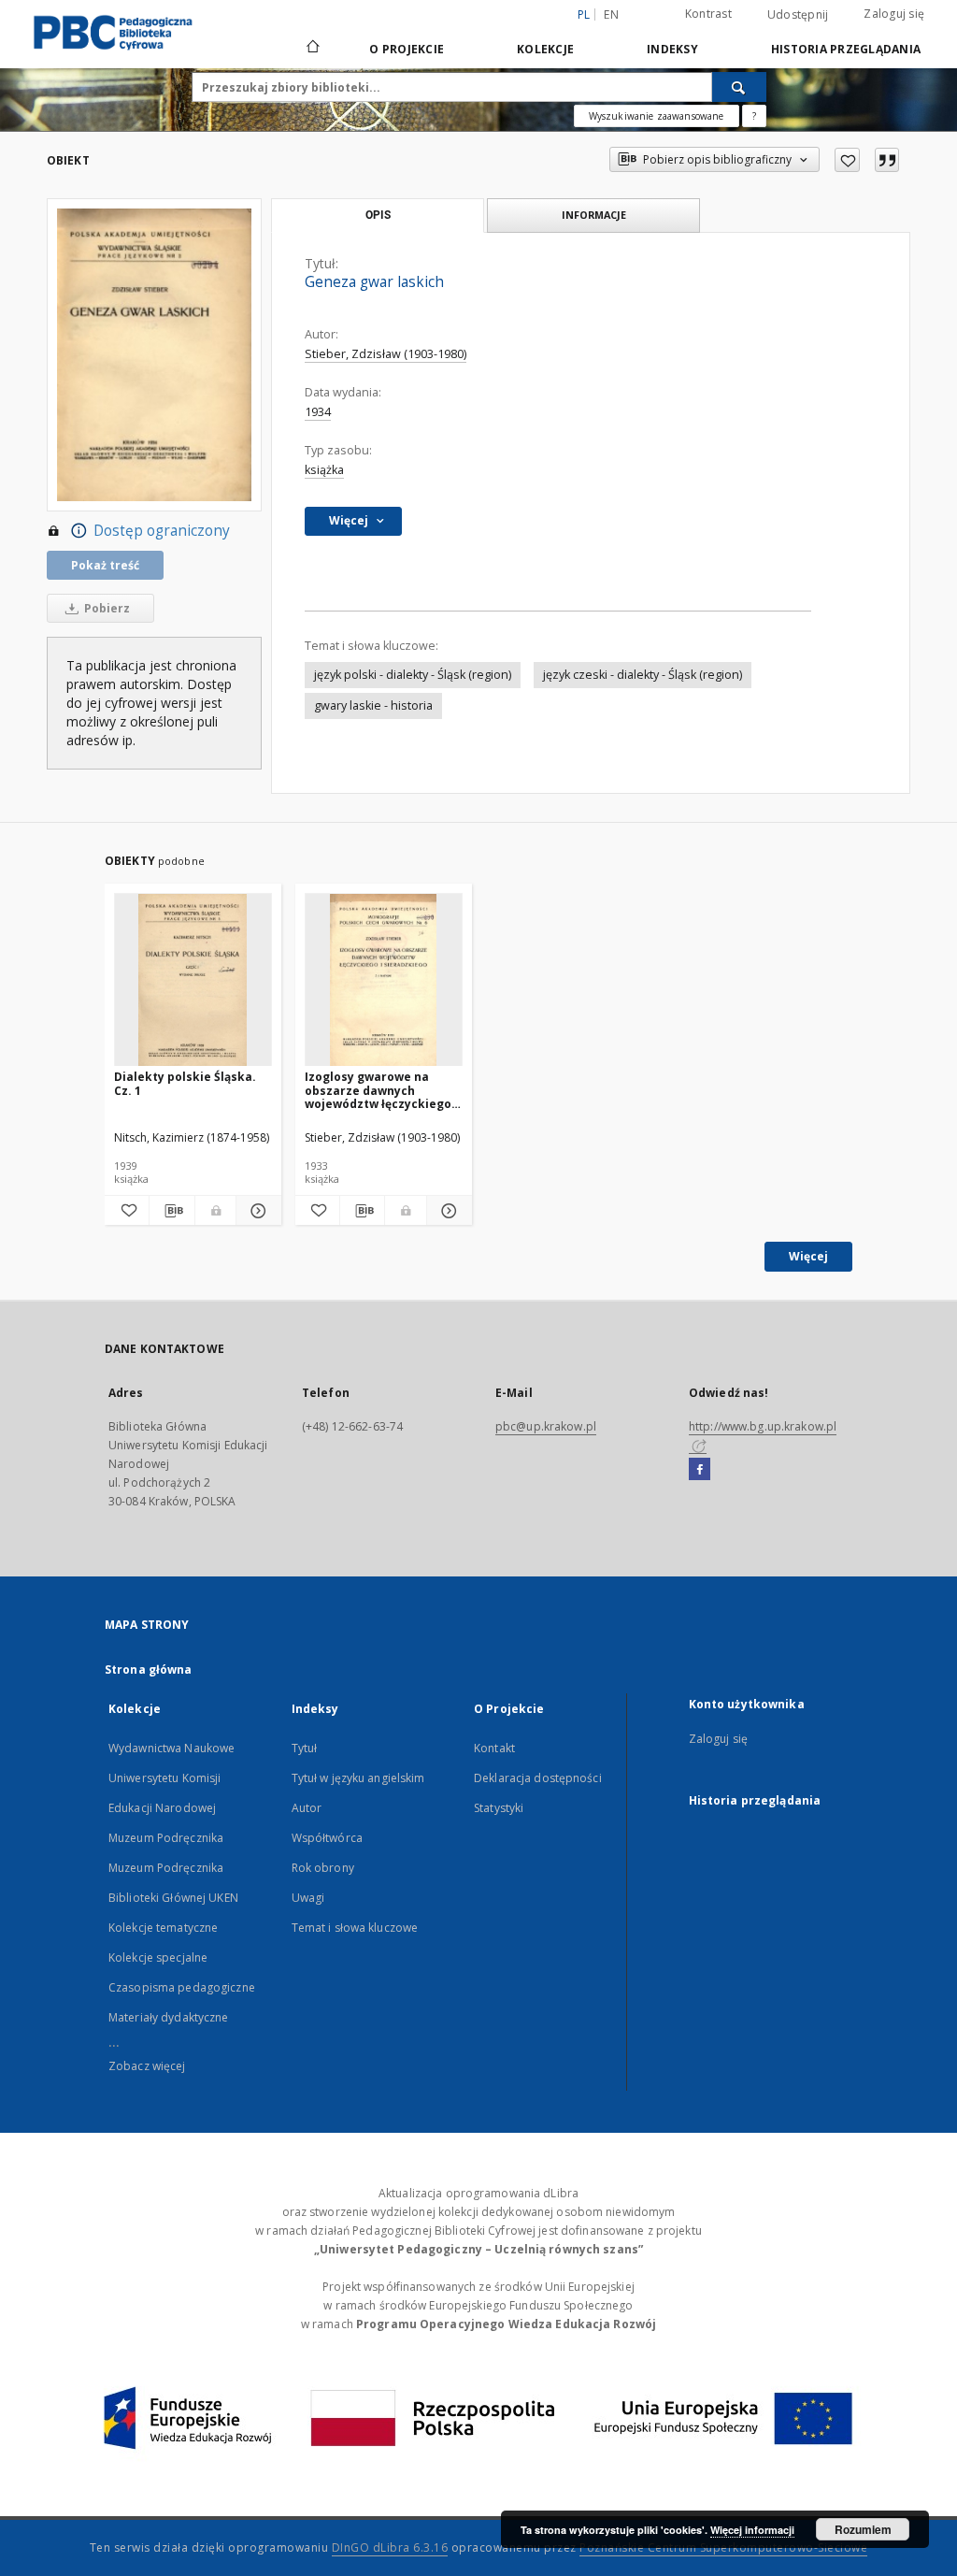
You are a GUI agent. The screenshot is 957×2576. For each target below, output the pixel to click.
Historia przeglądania (846, 49)
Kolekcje (545, 49)
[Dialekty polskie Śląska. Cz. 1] (193, 980)
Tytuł (305, 1748)
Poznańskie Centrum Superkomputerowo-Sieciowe (723, 2547)
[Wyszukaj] (739, 87)
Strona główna (149, 1669)
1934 (318, 412)
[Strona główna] (312, 49)
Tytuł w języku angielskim (358, 1778)
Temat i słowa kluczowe (355, 1928)
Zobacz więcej (147, 2066)
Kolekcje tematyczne (163, 1928)
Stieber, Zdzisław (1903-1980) (386, 354)
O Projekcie (407, 49)
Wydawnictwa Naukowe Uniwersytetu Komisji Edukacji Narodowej (171, 1778)
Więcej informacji (752, 2530)
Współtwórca (327, 1838)
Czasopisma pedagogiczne (182, 1987)
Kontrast (708, 14)
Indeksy (672, 49)
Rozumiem (863, 2529)
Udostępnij (798, 15)
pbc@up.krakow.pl (546, 1426)
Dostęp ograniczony (162, 531)
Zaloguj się (894, 14)
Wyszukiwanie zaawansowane (657, 116)
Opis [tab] (378, 215)
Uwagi (308, 1898)
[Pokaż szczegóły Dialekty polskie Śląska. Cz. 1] (256, 1211)
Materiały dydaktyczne (169, 2017)
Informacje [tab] (594, 215)
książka (324, 470)
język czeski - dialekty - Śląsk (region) (643, 675)
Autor (307, 1808)
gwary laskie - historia (373, 705)
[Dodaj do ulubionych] (847, 160)
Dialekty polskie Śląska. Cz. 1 (185, 1083)
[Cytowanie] (887, 160)
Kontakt (494, 1748)
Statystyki (499, 1808)
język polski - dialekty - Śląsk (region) (413, 675)
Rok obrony (323, 1868)
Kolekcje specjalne (158, 1957)
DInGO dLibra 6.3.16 (390, 2547)
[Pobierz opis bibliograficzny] (171, 1211)
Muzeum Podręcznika (166, 1838)
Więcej (808, 1256)
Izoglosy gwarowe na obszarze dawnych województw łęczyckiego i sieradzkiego (381, 1090)
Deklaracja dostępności (538, 1778)
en (611, 14)
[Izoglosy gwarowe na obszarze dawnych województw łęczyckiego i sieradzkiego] (384, 980)
